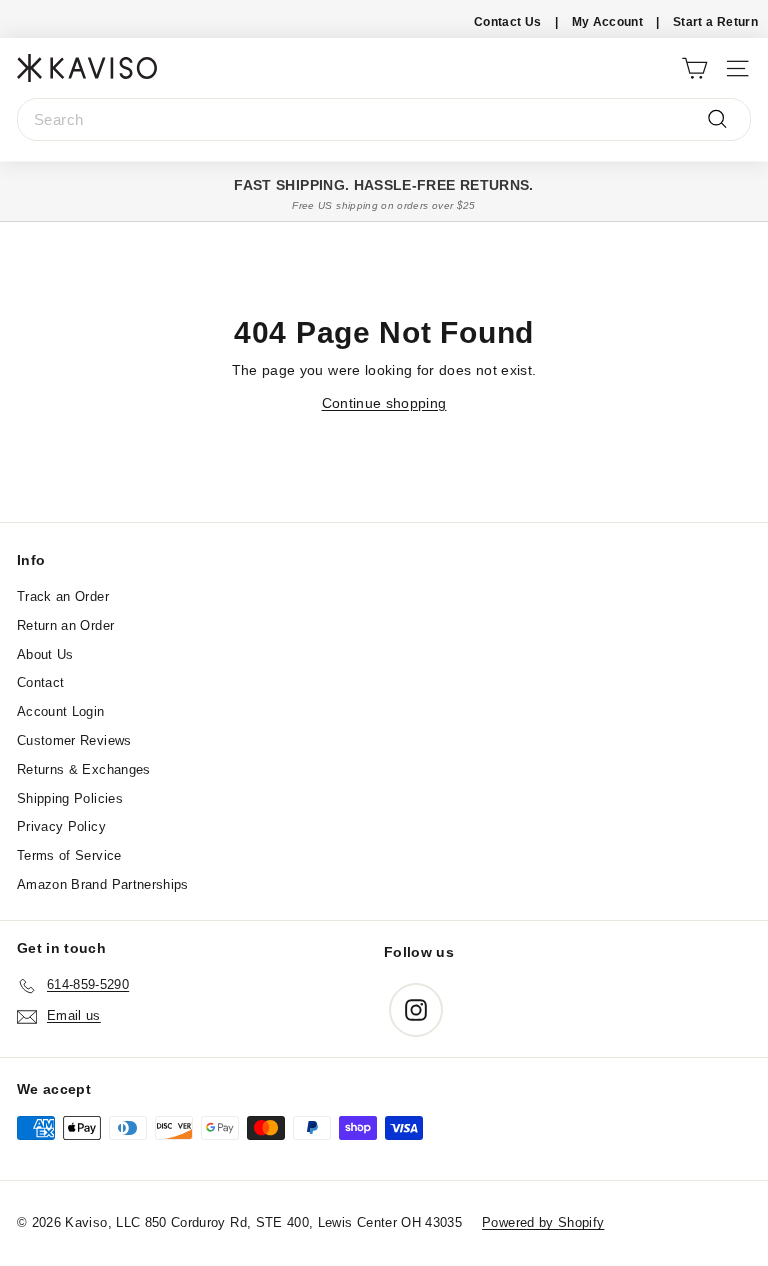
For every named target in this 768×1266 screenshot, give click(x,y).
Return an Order (65, 625)
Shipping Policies (70, 798)
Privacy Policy (61, 826)
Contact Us (508, 22)
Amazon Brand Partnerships (103, 884)
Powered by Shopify (543, 1222)
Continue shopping (384, 403)
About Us (45, 654)
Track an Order (63, 596)
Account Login (61, 711)
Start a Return (715, 22)
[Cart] (694, 67)
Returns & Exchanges (84, 769)
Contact (40, 682)
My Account (608, 22)
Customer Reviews (74, 740)
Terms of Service (69, 855)
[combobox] (384, 120)
